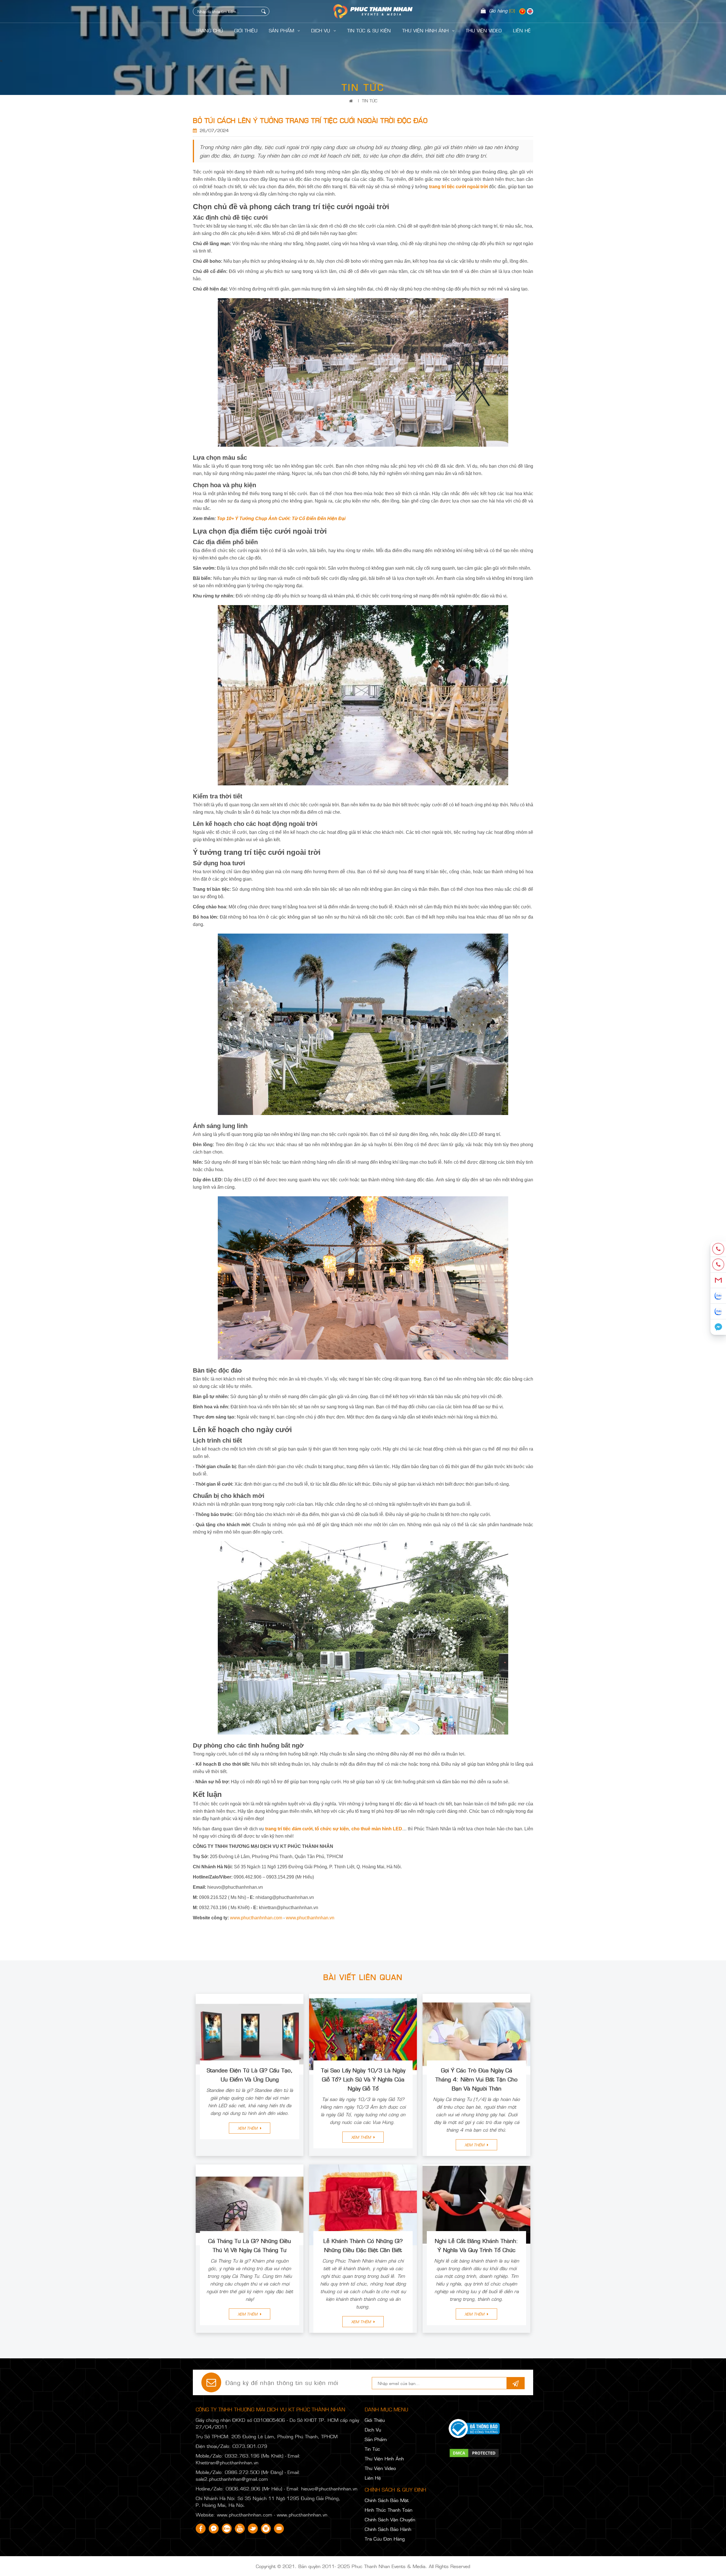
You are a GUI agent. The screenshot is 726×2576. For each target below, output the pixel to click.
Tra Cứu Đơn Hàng (385, 2539)
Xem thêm (248, 2128)
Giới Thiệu (246, 30)
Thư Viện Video (484, 30)
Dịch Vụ (321, 30)
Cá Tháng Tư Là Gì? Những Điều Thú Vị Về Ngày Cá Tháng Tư (250, 2245)
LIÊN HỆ (522, 30)
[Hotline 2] (718, 1265)
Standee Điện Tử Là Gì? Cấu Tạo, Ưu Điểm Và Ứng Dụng (250, 2074)
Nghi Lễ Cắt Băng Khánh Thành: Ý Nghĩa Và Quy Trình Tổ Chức (476, 2245)
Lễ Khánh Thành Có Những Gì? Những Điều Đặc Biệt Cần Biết (363, 2245)
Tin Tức (370, 100)
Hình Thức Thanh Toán (389, 2510)
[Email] (718, 1280)
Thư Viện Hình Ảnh (426, 30)
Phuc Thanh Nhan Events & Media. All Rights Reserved (411, 2566)
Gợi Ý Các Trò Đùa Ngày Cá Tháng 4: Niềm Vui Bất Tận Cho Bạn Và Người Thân (476, 2079)
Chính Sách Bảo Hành (388, 2529)
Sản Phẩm (282, 30)
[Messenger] (718, 1327)
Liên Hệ (373, 2478)
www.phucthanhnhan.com (256, 1918)
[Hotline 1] (718, 1249)
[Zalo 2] (718, 1312)
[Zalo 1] (718, 1296)
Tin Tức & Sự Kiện (369, 30)
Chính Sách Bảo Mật (387, 2500)
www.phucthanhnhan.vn (310, 1918)
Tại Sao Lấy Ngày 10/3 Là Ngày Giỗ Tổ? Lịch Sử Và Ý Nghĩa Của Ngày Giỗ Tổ (363, 2079)
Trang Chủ (209, 30)
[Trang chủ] (352, 100)
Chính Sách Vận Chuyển (390, 2519)
